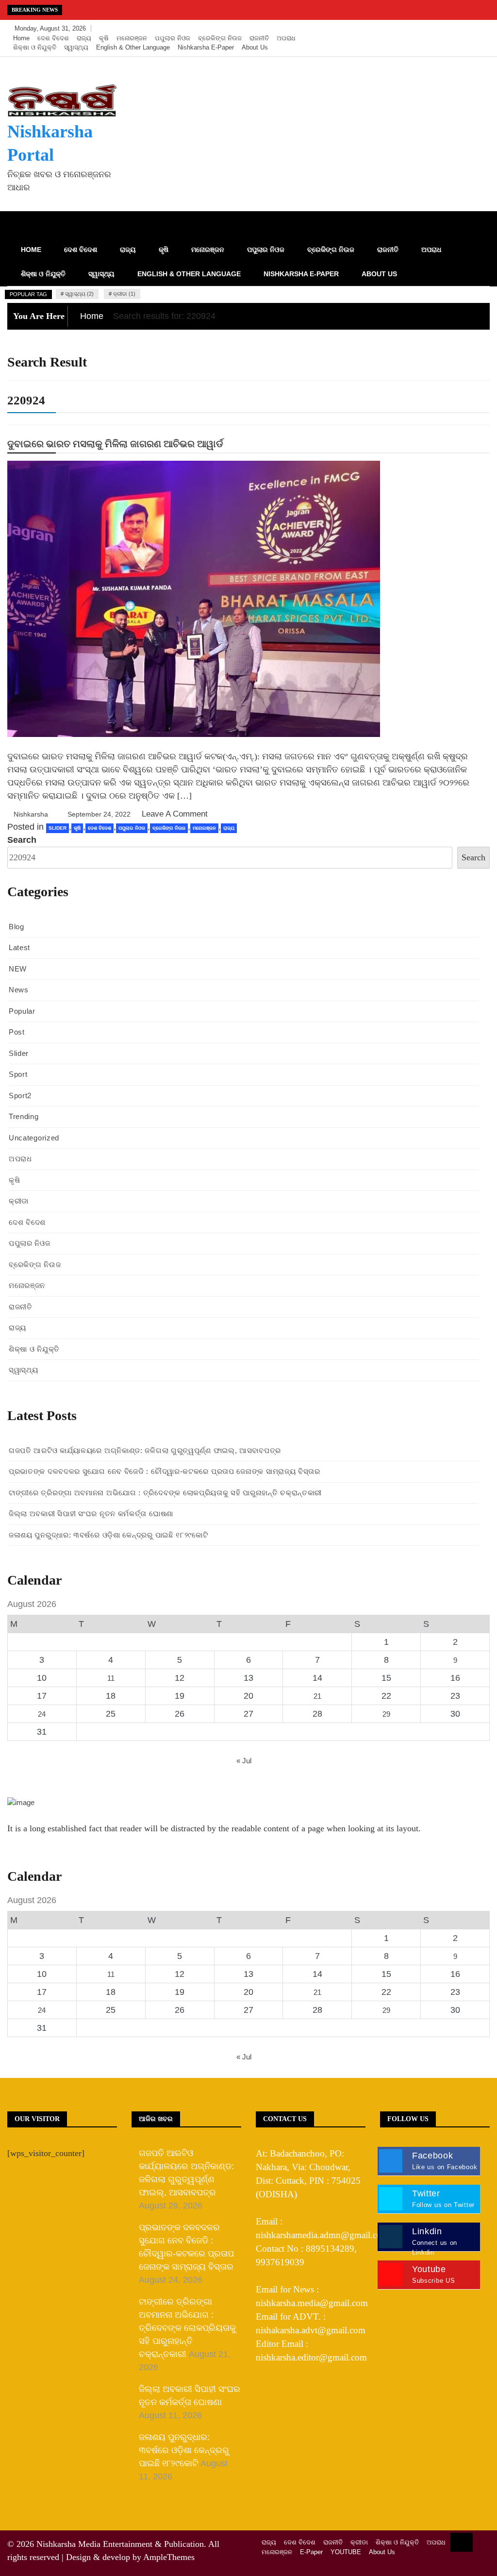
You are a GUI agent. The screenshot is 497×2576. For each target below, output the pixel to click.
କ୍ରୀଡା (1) (124, 294)
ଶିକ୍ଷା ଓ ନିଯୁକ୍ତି (35, 47)
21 (317, 1696)
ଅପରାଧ (286, 38)
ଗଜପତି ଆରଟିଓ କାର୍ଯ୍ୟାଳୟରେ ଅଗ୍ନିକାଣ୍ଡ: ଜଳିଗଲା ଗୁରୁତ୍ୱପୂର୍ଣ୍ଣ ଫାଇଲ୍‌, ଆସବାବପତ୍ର (145, 1450)
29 (386, 1714)
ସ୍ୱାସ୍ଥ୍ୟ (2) (79, 294)
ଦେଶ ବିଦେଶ (53, 38)
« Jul (244, 1761)
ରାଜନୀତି (259, 38)
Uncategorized (34, 1138)
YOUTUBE (346, 2552)
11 (111, 1678)
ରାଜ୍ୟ (84, 38)
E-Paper (311, 2552)
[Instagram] (466, 29)
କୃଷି (104, 38)
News (19, 990)
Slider (58, 828)
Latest (19, 947)
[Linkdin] (480, 29)
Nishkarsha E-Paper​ (206, 47)
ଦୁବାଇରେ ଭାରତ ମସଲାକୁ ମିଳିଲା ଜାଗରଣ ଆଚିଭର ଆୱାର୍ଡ (115, 444)
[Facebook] (437, 29)
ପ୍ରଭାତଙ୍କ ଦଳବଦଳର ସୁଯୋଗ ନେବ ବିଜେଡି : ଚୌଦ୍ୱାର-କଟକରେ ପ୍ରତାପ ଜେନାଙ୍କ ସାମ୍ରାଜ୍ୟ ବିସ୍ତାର (165, 1471)
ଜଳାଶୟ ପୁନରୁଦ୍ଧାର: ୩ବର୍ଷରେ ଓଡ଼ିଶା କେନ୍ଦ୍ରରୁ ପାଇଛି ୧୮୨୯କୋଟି (108, 1535)
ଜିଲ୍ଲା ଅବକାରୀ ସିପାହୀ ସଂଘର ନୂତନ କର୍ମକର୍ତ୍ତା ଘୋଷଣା (91, 1514)
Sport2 (20, 1096)
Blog (17, 927)
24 (42, 1714)
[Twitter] (452, 29)
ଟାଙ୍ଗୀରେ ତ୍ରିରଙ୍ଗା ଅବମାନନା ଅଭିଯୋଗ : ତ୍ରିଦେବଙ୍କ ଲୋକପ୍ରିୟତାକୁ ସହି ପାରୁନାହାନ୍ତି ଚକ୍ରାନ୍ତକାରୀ (165, 1493)
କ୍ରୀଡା (19, 1201)
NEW (18, 969)
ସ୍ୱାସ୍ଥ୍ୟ (76, 47)
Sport (18, 1074)
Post (17, 1032)
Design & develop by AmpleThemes (130, 2557)
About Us (255, 47)
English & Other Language (133, 47)
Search (22, 840)
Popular (22, 1011)
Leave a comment (175, 814)
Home (21, 38)
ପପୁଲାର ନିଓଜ (173, 38)
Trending (24, 1116)
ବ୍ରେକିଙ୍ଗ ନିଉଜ (220, 38)
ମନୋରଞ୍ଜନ (132, 38)
